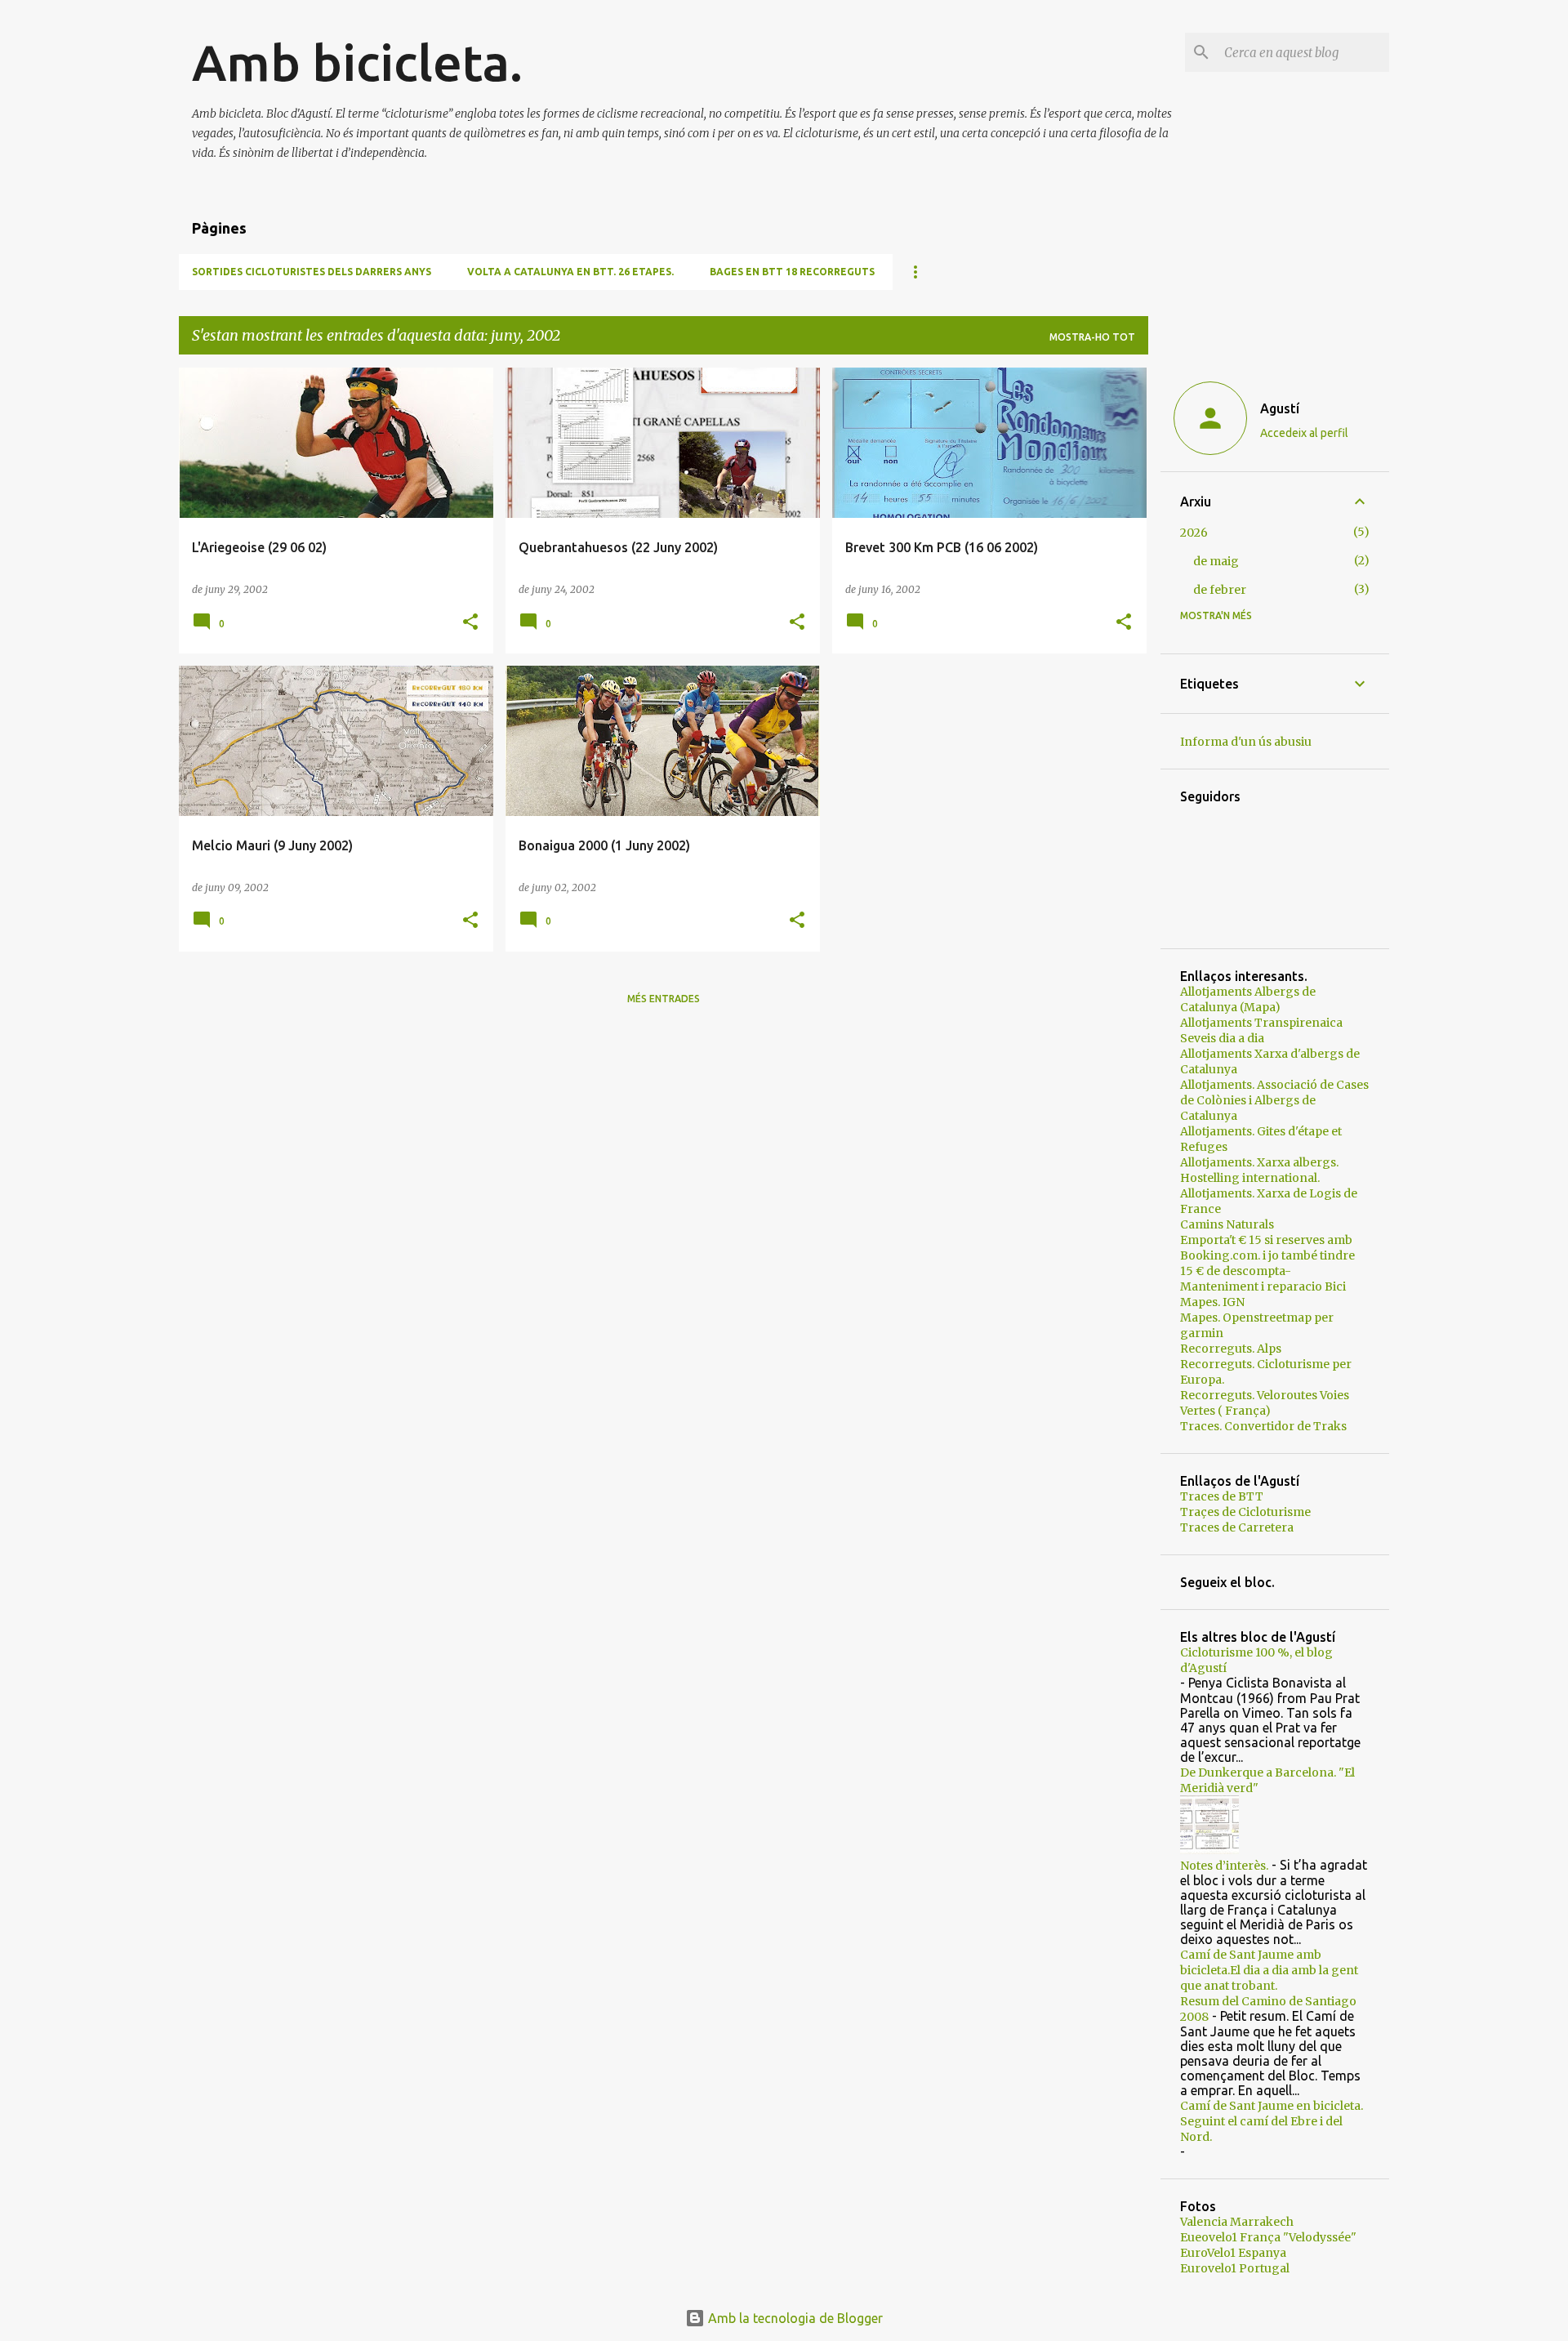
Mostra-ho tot (1092, 337)
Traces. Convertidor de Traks (1263, 1426)
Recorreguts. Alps (1231, 1349)
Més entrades (664, 999)
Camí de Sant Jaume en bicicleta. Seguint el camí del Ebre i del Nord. (1272, 2121)
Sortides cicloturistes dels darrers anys (312, 272)
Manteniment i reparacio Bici (1263, 1286)
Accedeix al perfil (1304, 433)
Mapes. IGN (1212, 1302)
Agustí (1280, 408)
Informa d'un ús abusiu (1246, 742)
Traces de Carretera (1237, 1527)
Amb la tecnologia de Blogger (794, 2318)
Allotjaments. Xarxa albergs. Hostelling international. (1259, 1170)
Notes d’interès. (1224, 1866)
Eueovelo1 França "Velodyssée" (1268, 2237)
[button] (470, 623)
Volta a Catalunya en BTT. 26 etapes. (570, 272)
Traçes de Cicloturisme (1245, 1512)
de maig (1216, 561)
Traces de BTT (1222, 1496)
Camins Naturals (1227, 1224)
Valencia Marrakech (1237, 2222)
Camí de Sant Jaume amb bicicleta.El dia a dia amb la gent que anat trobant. (1269, 1970)
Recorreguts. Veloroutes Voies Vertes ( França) (1265, 1403)
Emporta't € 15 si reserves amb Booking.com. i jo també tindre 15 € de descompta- (1267, 1255)
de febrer (1220, 590)
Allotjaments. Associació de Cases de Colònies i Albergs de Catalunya (1274, 1100)
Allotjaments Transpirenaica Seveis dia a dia (1261, 1030)
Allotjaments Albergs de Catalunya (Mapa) (1248, 999)
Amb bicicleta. (357, 62)
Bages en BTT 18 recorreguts (792, 272)
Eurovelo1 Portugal (1235, 2268)
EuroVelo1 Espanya (1233, 2253)
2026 (1194, 533)
